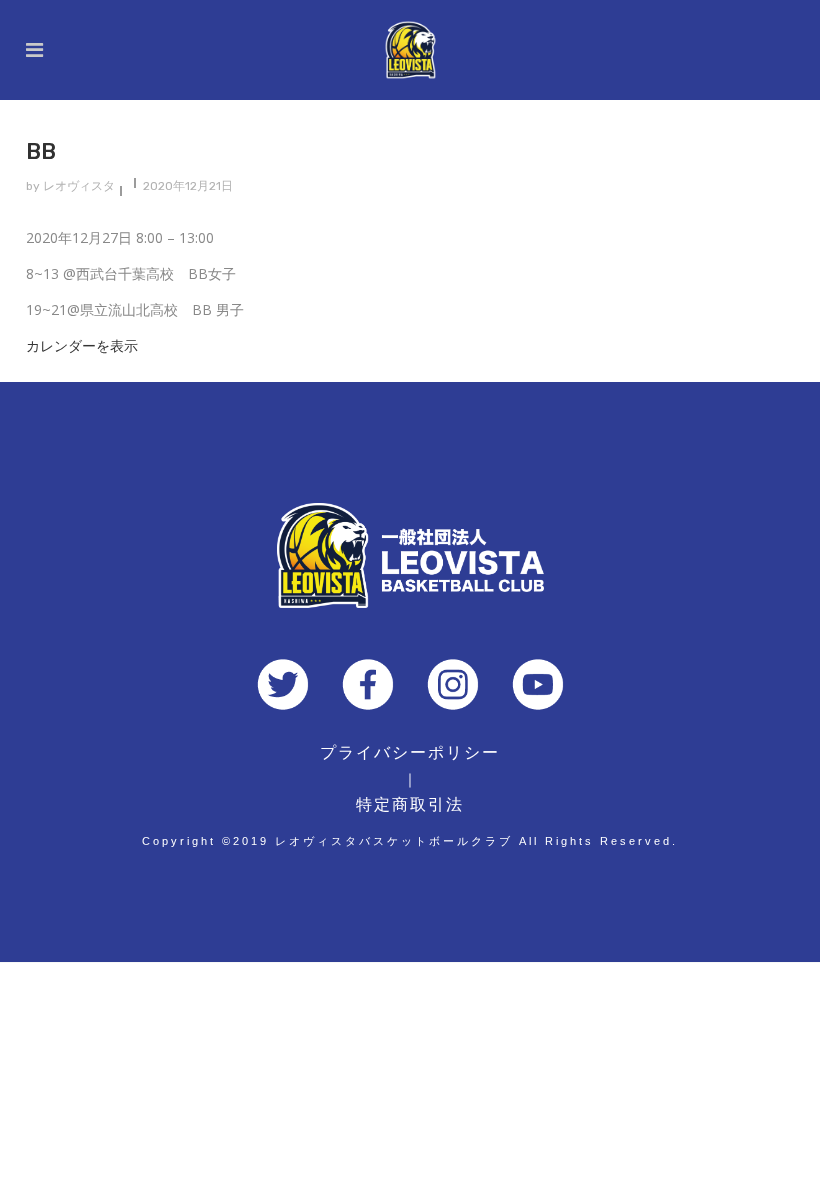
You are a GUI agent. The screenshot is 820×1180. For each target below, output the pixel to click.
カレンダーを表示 (82, 345)
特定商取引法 (410, 804)
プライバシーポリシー (410, 752)
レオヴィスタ (79, 186)
